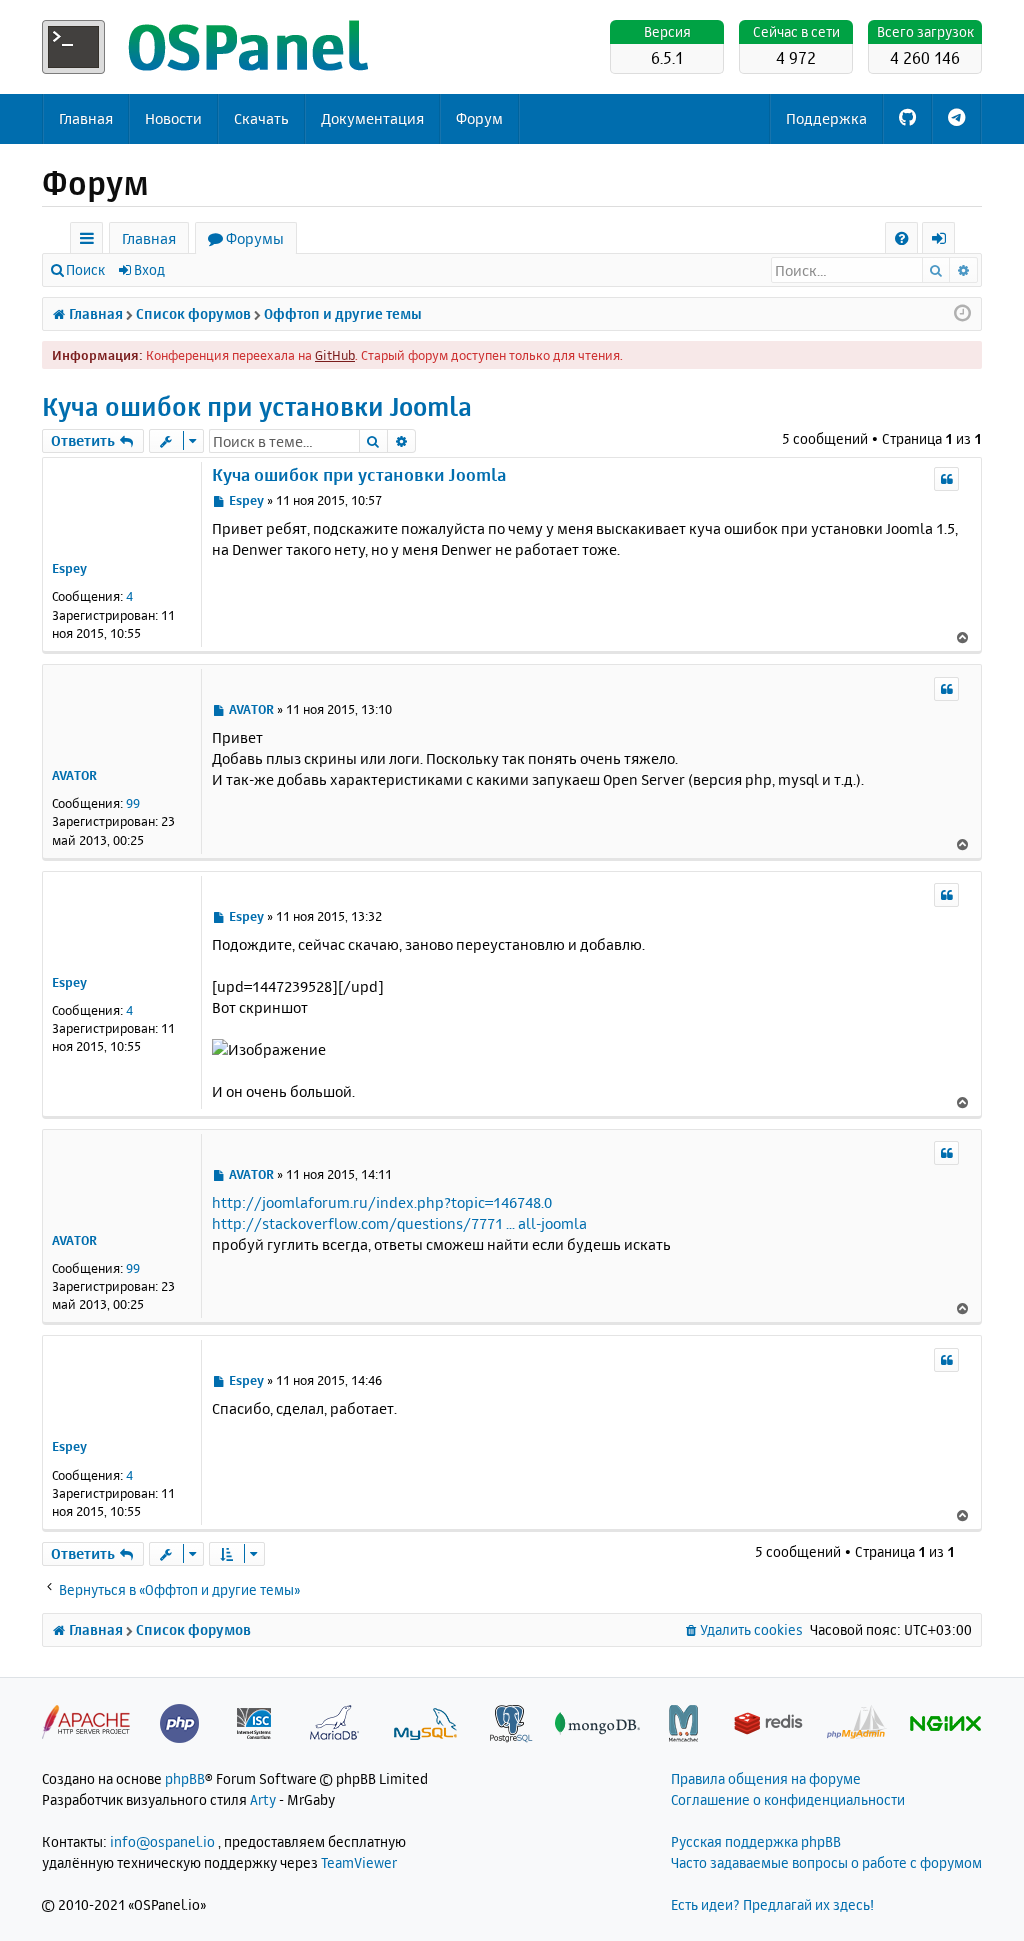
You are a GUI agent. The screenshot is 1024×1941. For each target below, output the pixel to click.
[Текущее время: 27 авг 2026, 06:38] (962, 314)
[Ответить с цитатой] (946, 479)
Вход (149, 269)
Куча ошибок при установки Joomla (257, 406)
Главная (86, 118)
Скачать (261, 118)
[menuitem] (901, 238)
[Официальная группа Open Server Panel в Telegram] (956, 119)
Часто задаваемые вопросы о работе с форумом (826, 1862)
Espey (69, 568)
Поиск (85, 269)
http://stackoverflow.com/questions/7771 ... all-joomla (399, 1223)
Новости (173, 118)
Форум (479, 118)
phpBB (185, 1778)
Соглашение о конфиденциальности (788, 1799)
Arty (263, 1799)
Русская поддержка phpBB (756, 1841)
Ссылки (90, 241)
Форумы (255, 238)
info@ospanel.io (162, 1841)
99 (133, 803)
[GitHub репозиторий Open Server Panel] (907, 119)
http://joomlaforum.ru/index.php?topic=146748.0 (382, 1202)
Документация (372, 118)
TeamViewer (359, 1862)
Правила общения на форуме (766, 1778)
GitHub (335, 355)
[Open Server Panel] (207, 47)
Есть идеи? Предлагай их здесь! (772, 1904)
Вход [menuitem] (945, 241)
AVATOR (74, 775)
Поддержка (826, 118)
